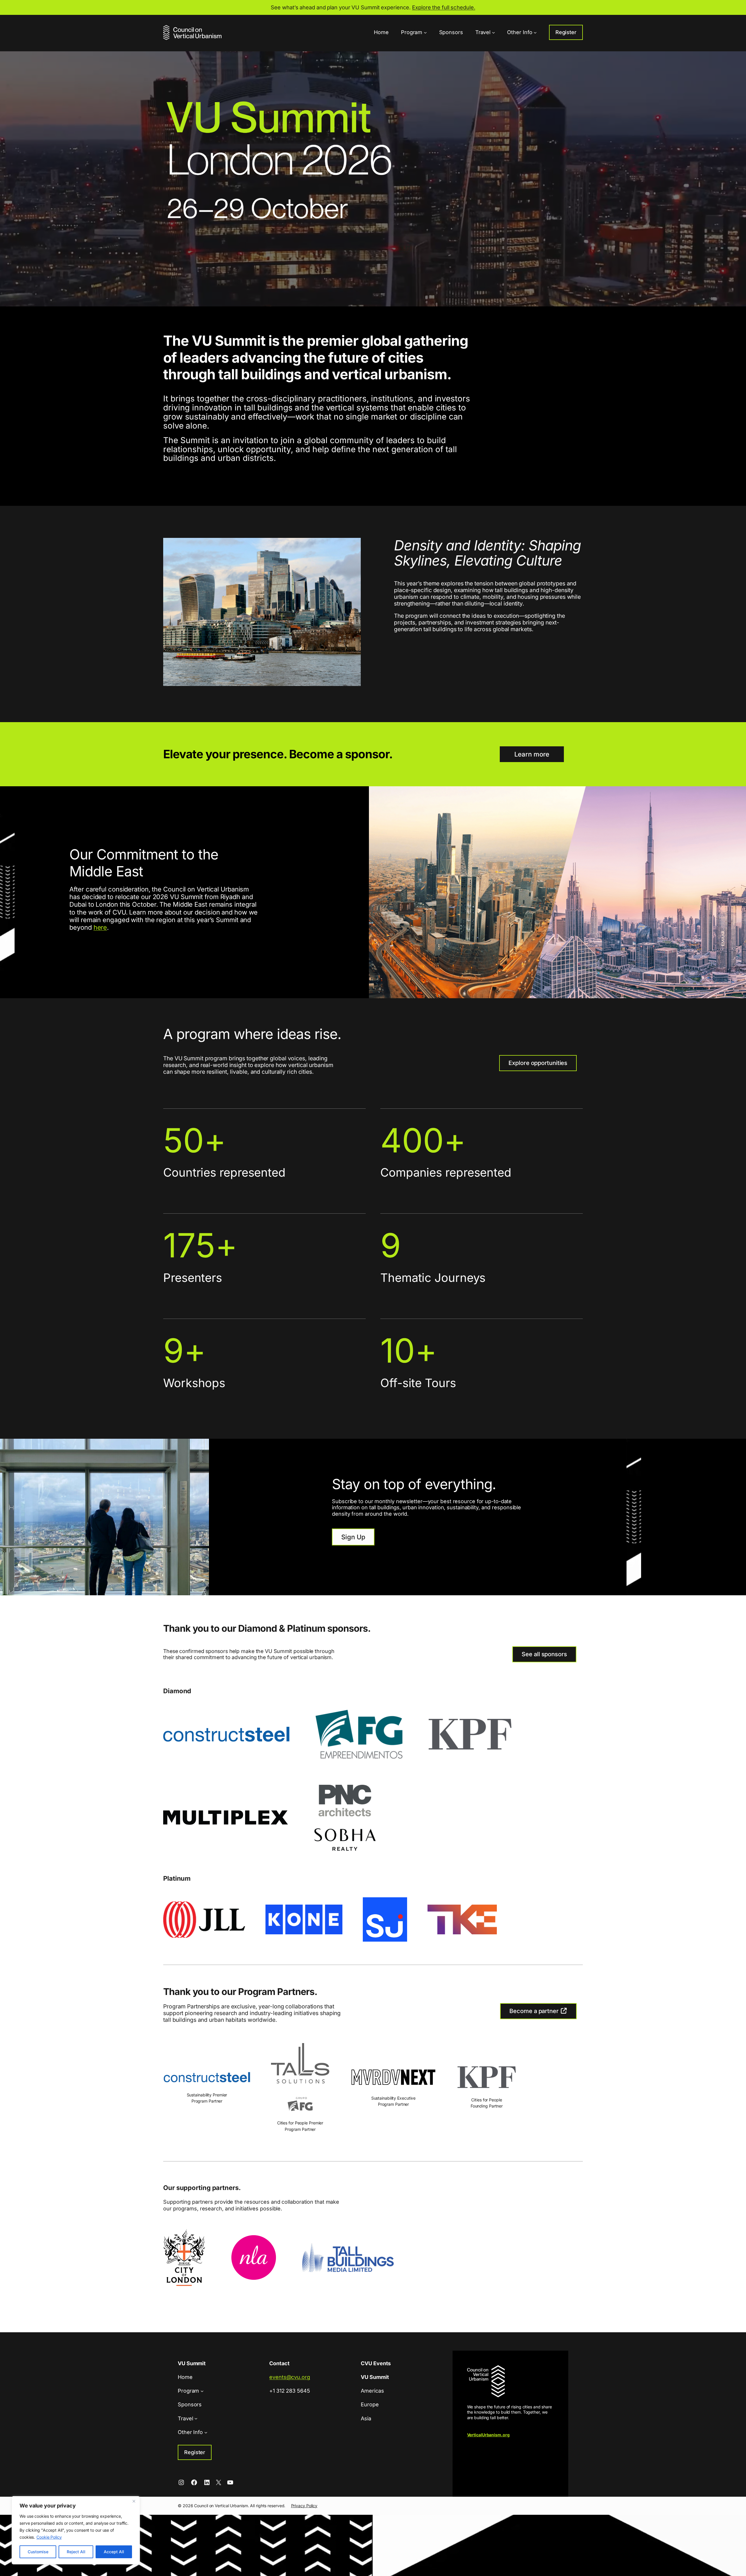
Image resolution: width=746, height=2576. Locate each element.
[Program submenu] (425, 33)
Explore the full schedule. (444, 7)
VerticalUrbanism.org (488, 2435)
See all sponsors (544, 1654)
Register (566, 32)
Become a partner (535, 2011)
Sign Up (353, 1537)
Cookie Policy (49, 2537)
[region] (76, 2530)
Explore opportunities (538, 1063)
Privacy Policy (304, 2506)
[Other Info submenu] (535, 33)
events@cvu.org (290, 2377)
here (100, 927)
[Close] (134, 2501)
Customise (38, 2552)
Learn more (532, 754)
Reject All (76, 2552)
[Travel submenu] (493, 33)
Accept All (114, 2552)
